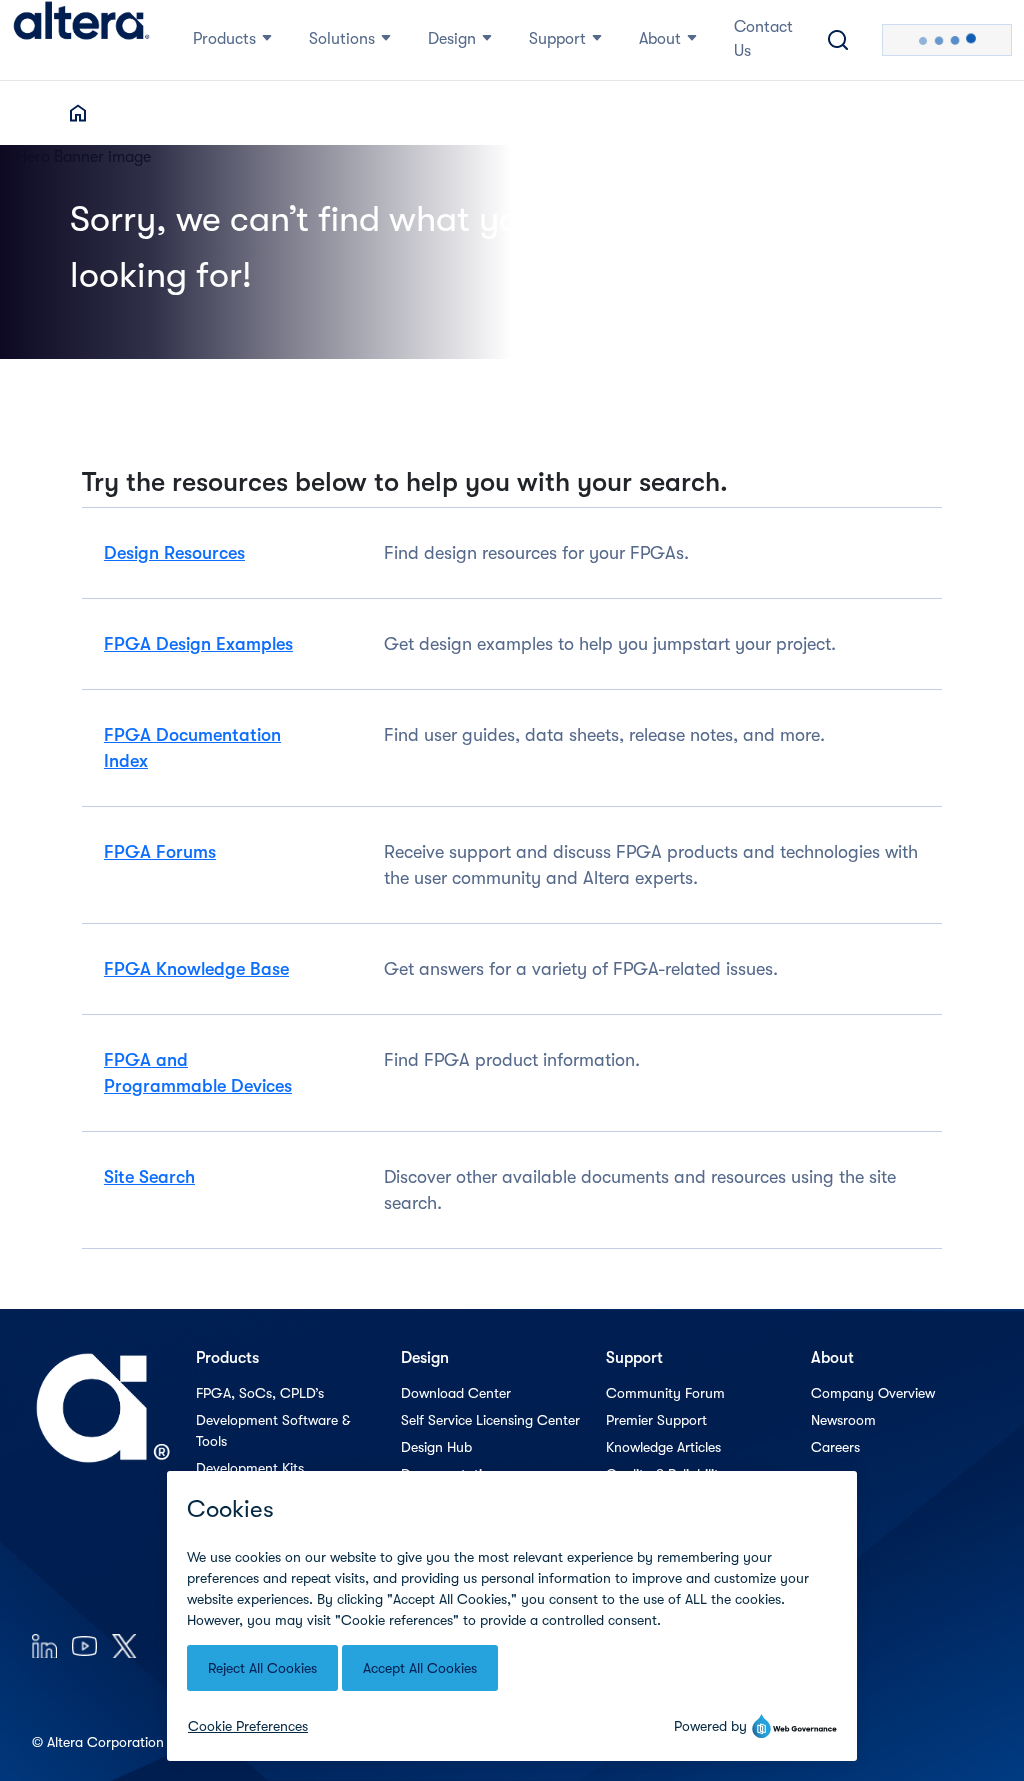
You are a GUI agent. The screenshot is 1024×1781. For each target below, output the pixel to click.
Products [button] (224, 39)
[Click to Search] (838, 40)
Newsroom (843, 1420)
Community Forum (665, 1393)
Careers (835, 1447)
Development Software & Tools (273, 1430)
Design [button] (452, 39)
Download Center (456, 1393)
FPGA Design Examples (198, 644)
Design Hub (436, 1447)
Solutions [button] (342, 39)
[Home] (81, 40)
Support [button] (557, 39)
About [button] (660, 39)
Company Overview (873, 1393)
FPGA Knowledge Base (196, 969)
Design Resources (174, 553)
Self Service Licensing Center (490, 1420)
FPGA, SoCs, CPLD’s (260, 1393)
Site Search (149, 1177)
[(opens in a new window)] (44, 1645)
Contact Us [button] (763, 39)
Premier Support (656, 1420)
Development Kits (250, 1468)
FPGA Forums (160, 852)
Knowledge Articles (663, 1447)
